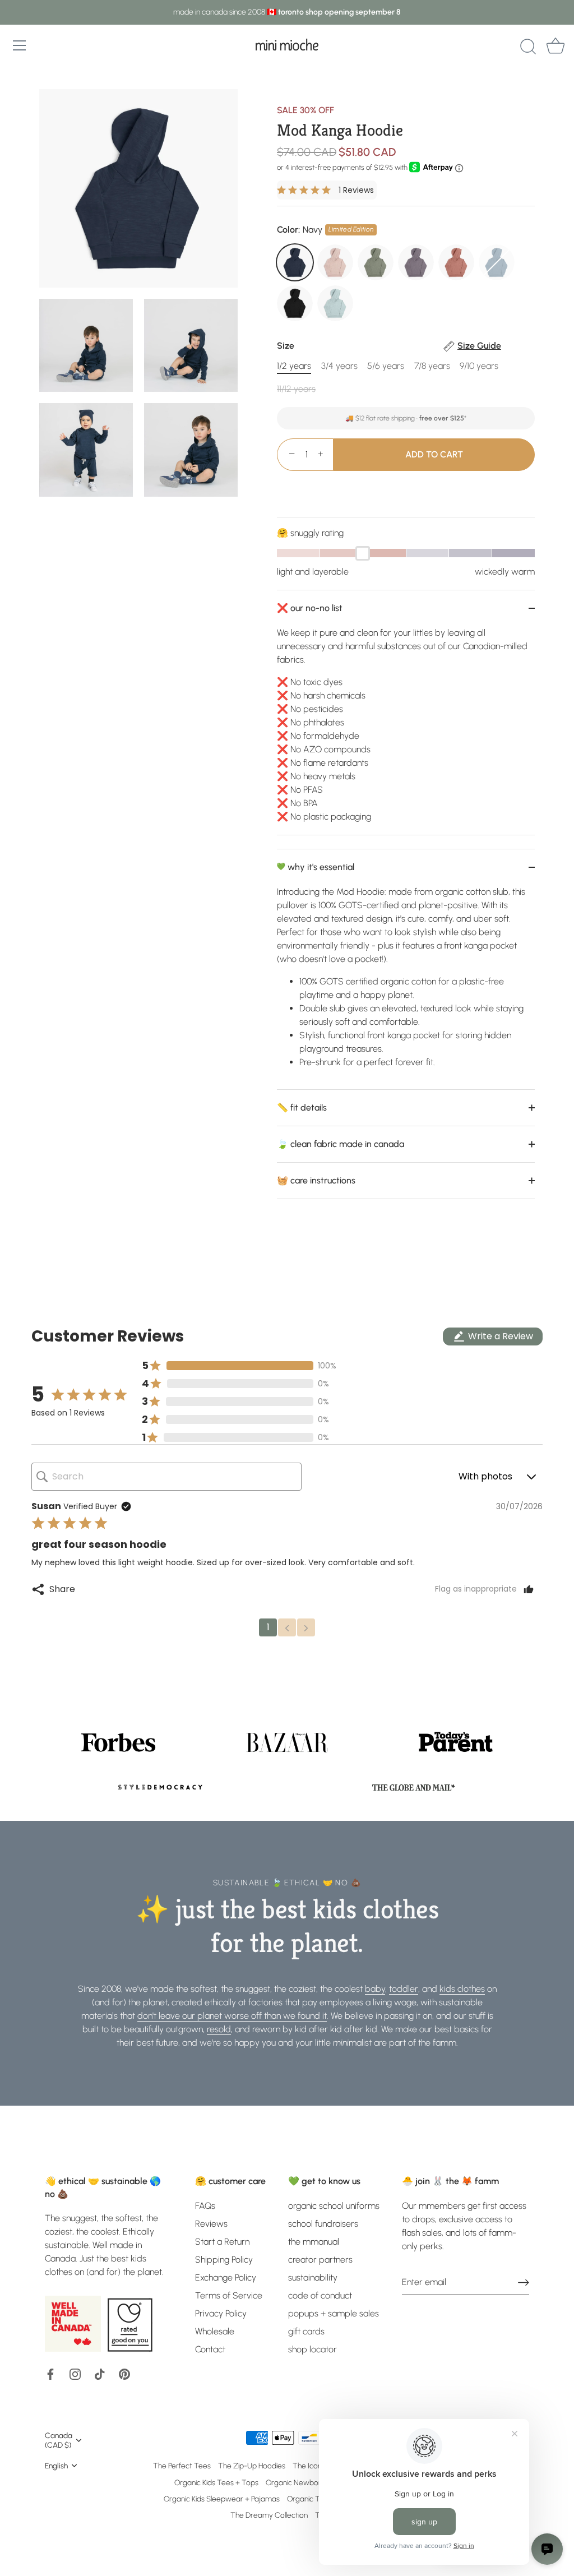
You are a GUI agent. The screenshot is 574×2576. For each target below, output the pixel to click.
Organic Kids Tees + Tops (216, 2482)
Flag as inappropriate (476, 1589)
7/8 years (432, 366)
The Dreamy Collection (269, 2515)
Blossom (335, 262)
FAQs (205, 2206)
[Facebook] (50, 2373)
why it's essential (320, 867)
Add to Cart (434, 454)
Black (295, 303)
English (56, 2466)
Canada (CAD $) (59, 2440)
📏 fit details (302, 1107)
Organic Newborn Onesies (309, 2482)
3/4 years (339, 366)
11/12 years (296, 389)
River (497, 262)
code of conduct (320, 2295)
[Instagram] (75, 2373)
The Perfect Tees (182, 2466)
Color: (325, 230)
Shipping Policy (224, 2260)
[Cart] (556, 47)
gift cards (306, 2331)
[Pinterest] (124, 2373)
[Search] (528, 47)
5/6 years (386, 366)
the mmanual (314, 2242)
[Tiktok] (100, 2373)
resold (219, 2029)
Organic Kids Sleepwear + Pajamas (222, 2499)
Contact (210, 2349)
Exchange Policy (226, 2277)
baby (375, 1989)
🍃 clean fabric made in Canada (341, 1144)
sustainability (313, 2277)
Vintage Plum (416, 262)
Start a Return (222, 2242)
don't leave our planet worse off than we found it (232, 2016)
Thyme (376, 262)
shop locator (313, 2349)
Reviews (211, 2224)
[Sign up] (524, 2283)
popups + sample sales (334, 2313)
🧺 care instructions (316, 1180)
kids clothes (462, 1989)
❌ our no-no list (310, 608)
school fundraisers (323, 2224)
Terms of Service (229, 2295)
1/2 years (294, 366)
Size (389, 346)
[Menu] (20, 45)
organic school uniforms (334, 2206)
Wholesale (215, 2331)
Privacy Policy (221, 2313)
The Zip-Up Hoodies (252, 2466)
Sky (335, 303)
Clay (456, 262)
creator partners (320, 2260)
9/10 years (479, 366)
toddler (404, 1989)
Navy (295, 262)
